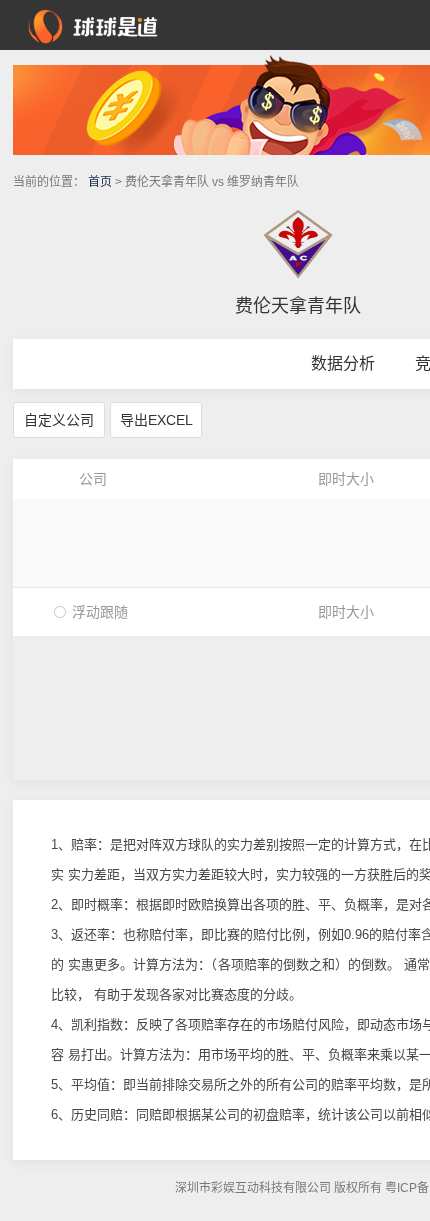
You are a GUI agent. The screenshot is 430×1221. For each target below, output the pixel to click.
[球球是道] (93, 24)
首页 (100, 182)
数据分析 (343, 363)
